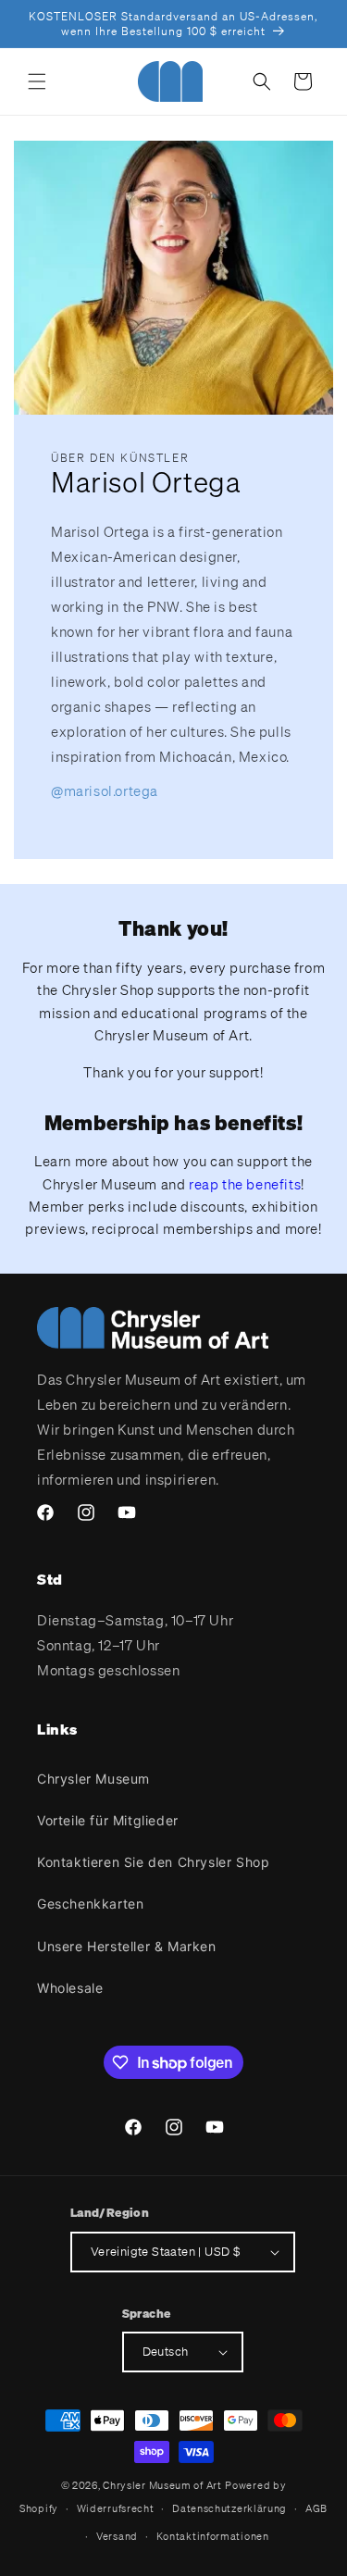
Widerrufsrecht (116, 2508)
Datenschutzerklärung (229, 2508)
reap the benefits (245, 1184)
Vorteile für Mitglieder (108, 1820)
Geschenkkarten (90, 1904)
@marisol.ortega (105, 790)
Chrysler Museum (93, 1779)
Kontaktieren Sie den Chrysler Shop (153, 1862)
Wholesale (70, 1988)
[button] (37, 81)
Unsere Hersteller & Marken (127, 1946)
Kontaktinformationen (213, 2536)
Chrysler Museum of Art (162, 2485)
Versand (117, 2536)
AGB (316, 2508)
